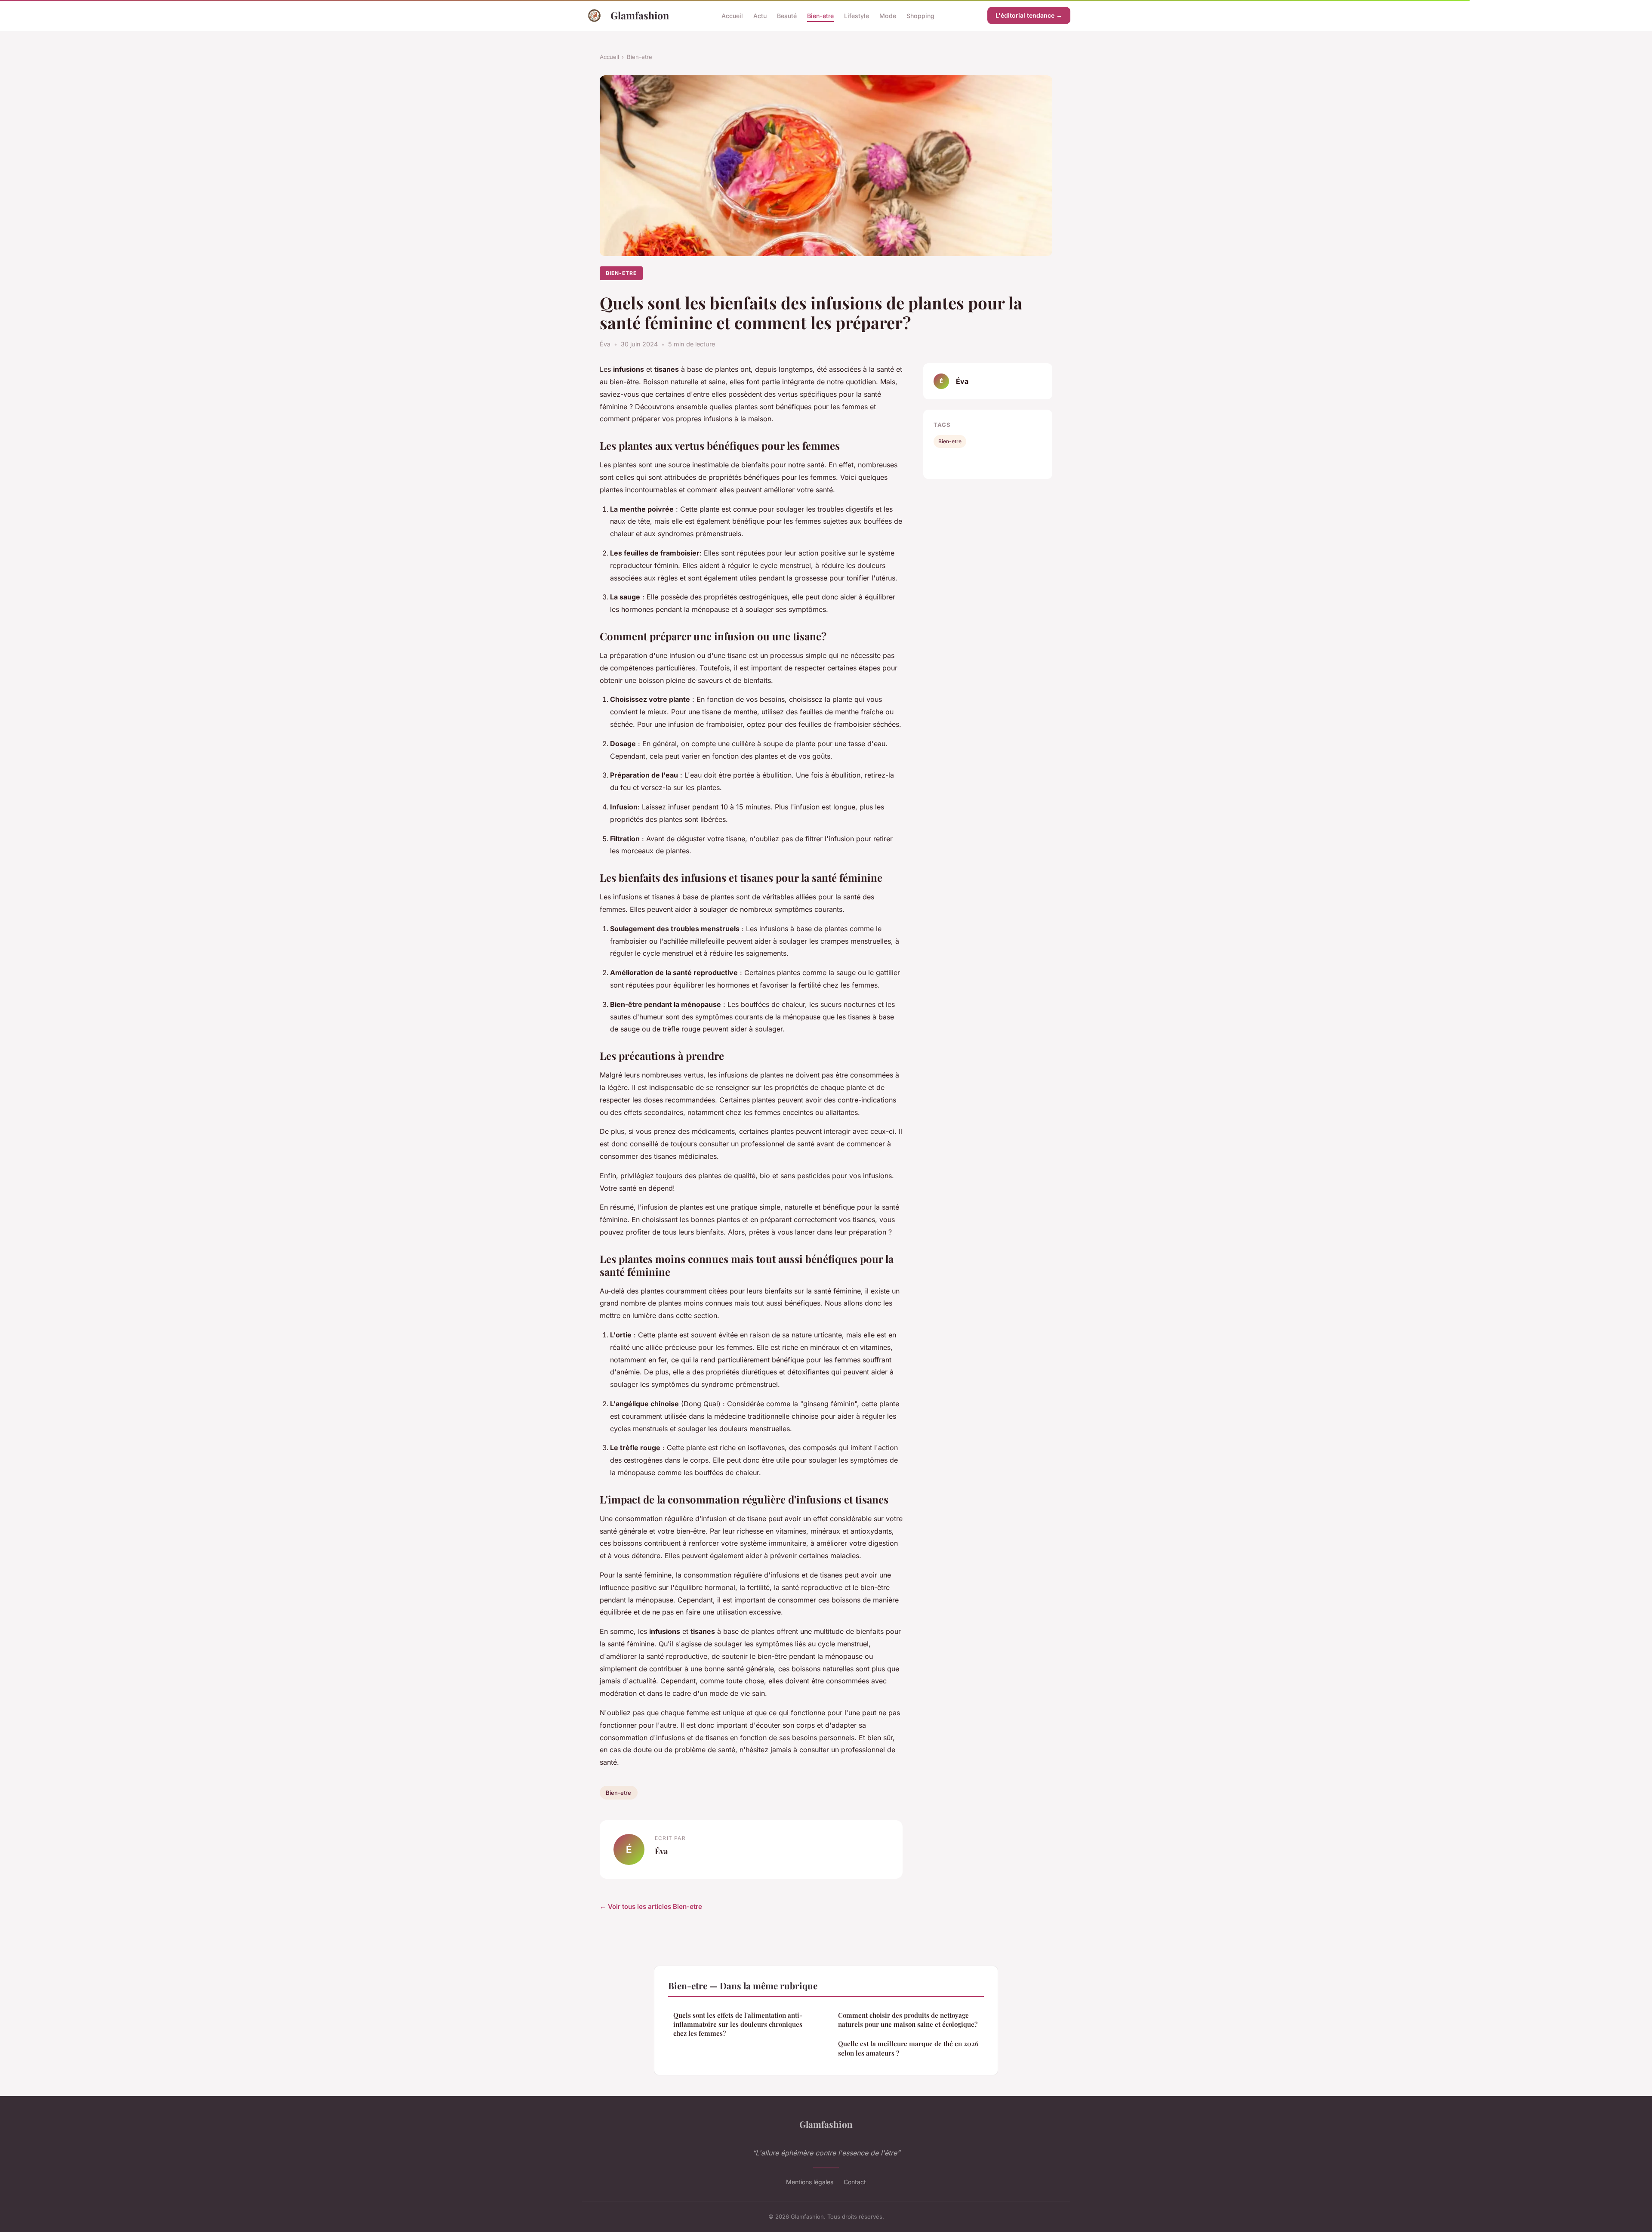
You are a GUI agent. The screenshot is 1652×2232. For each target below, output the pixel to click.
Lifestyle (857, 15)
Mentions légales (810, 2182)
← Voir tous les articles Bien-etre (651, 1906)
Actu (760, 15)
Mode (888, 15)
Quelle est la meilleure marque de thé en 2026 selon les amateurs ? (908, 2048)
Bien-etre (820, 15)
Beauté (787, 15)
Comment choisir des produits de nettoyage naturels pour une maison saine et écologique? (908, 2020)
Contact (855, 2182)
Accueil (732, 15)
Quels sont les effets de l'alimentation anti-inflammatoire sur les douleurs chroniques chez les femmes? (738, 2024)
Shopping (920, 15)
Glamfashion (640, 15)
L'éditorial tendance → (1029, 15)
